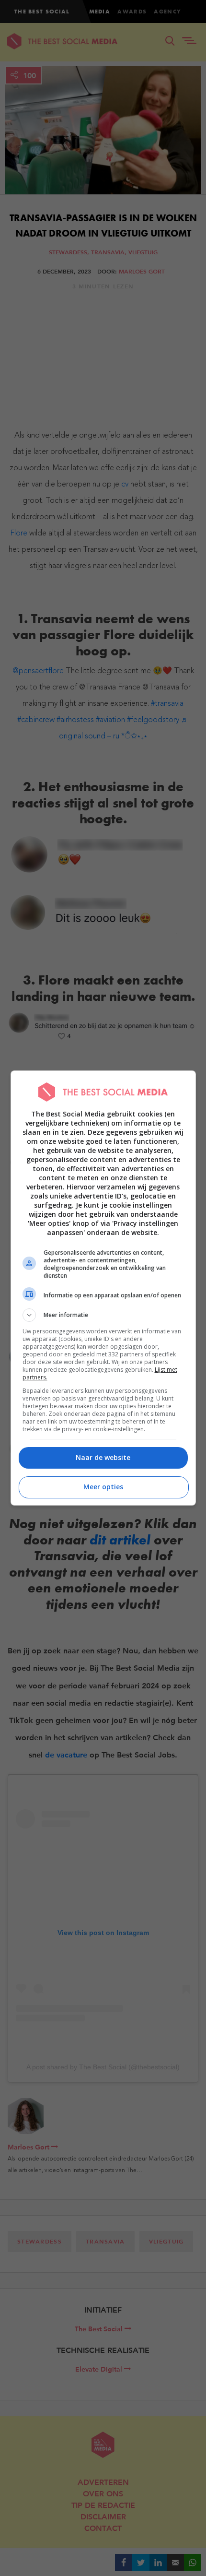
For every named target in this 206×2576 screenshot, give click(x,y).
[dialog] (103, 1288)
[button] (103, 1315)
